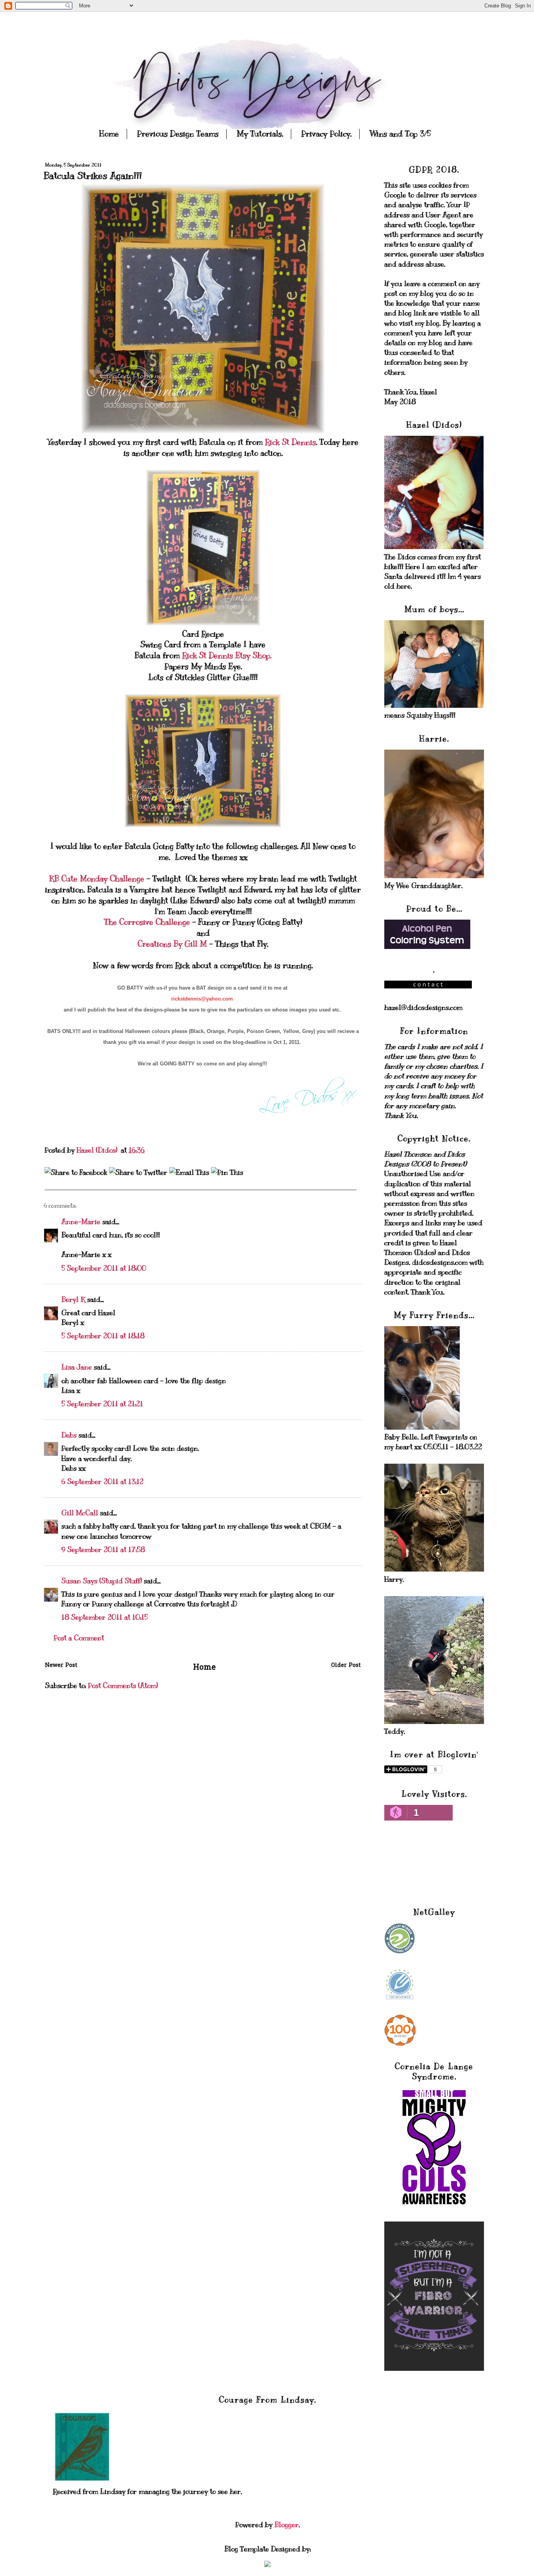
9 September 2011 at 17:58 (103, 1550)
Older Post (346, 1666)
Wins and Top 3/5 (400, 134)
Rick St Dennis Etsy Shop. (226, 656)
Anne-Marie (81, 1222)
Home (109, 134)
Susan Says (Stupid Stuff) (102, 1581)
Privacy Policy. (326, 134)
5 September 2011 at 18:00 (104, 1268)
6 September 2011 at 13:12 (102, 1482)
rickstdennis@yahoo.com (202, 999)
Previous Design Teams (178, 134)
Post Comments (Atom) (123, 1686)
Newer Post (61, 1666)
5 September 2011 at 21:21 (102, 1404)
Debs (69, 1435)
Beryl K (73, 1300)
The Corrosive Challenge (148, 922)
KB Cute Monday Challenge (98, 879)
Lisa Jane (77, 1367)
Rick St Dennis (290, 442)
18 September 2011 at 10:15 (105, 1617)
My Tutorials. (260, 134)
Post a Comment (79, 1638)
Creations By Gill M (173, 944)
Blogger (287, 2525)
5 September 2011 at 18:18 (103, 1336)
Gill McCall (80, 1513)
